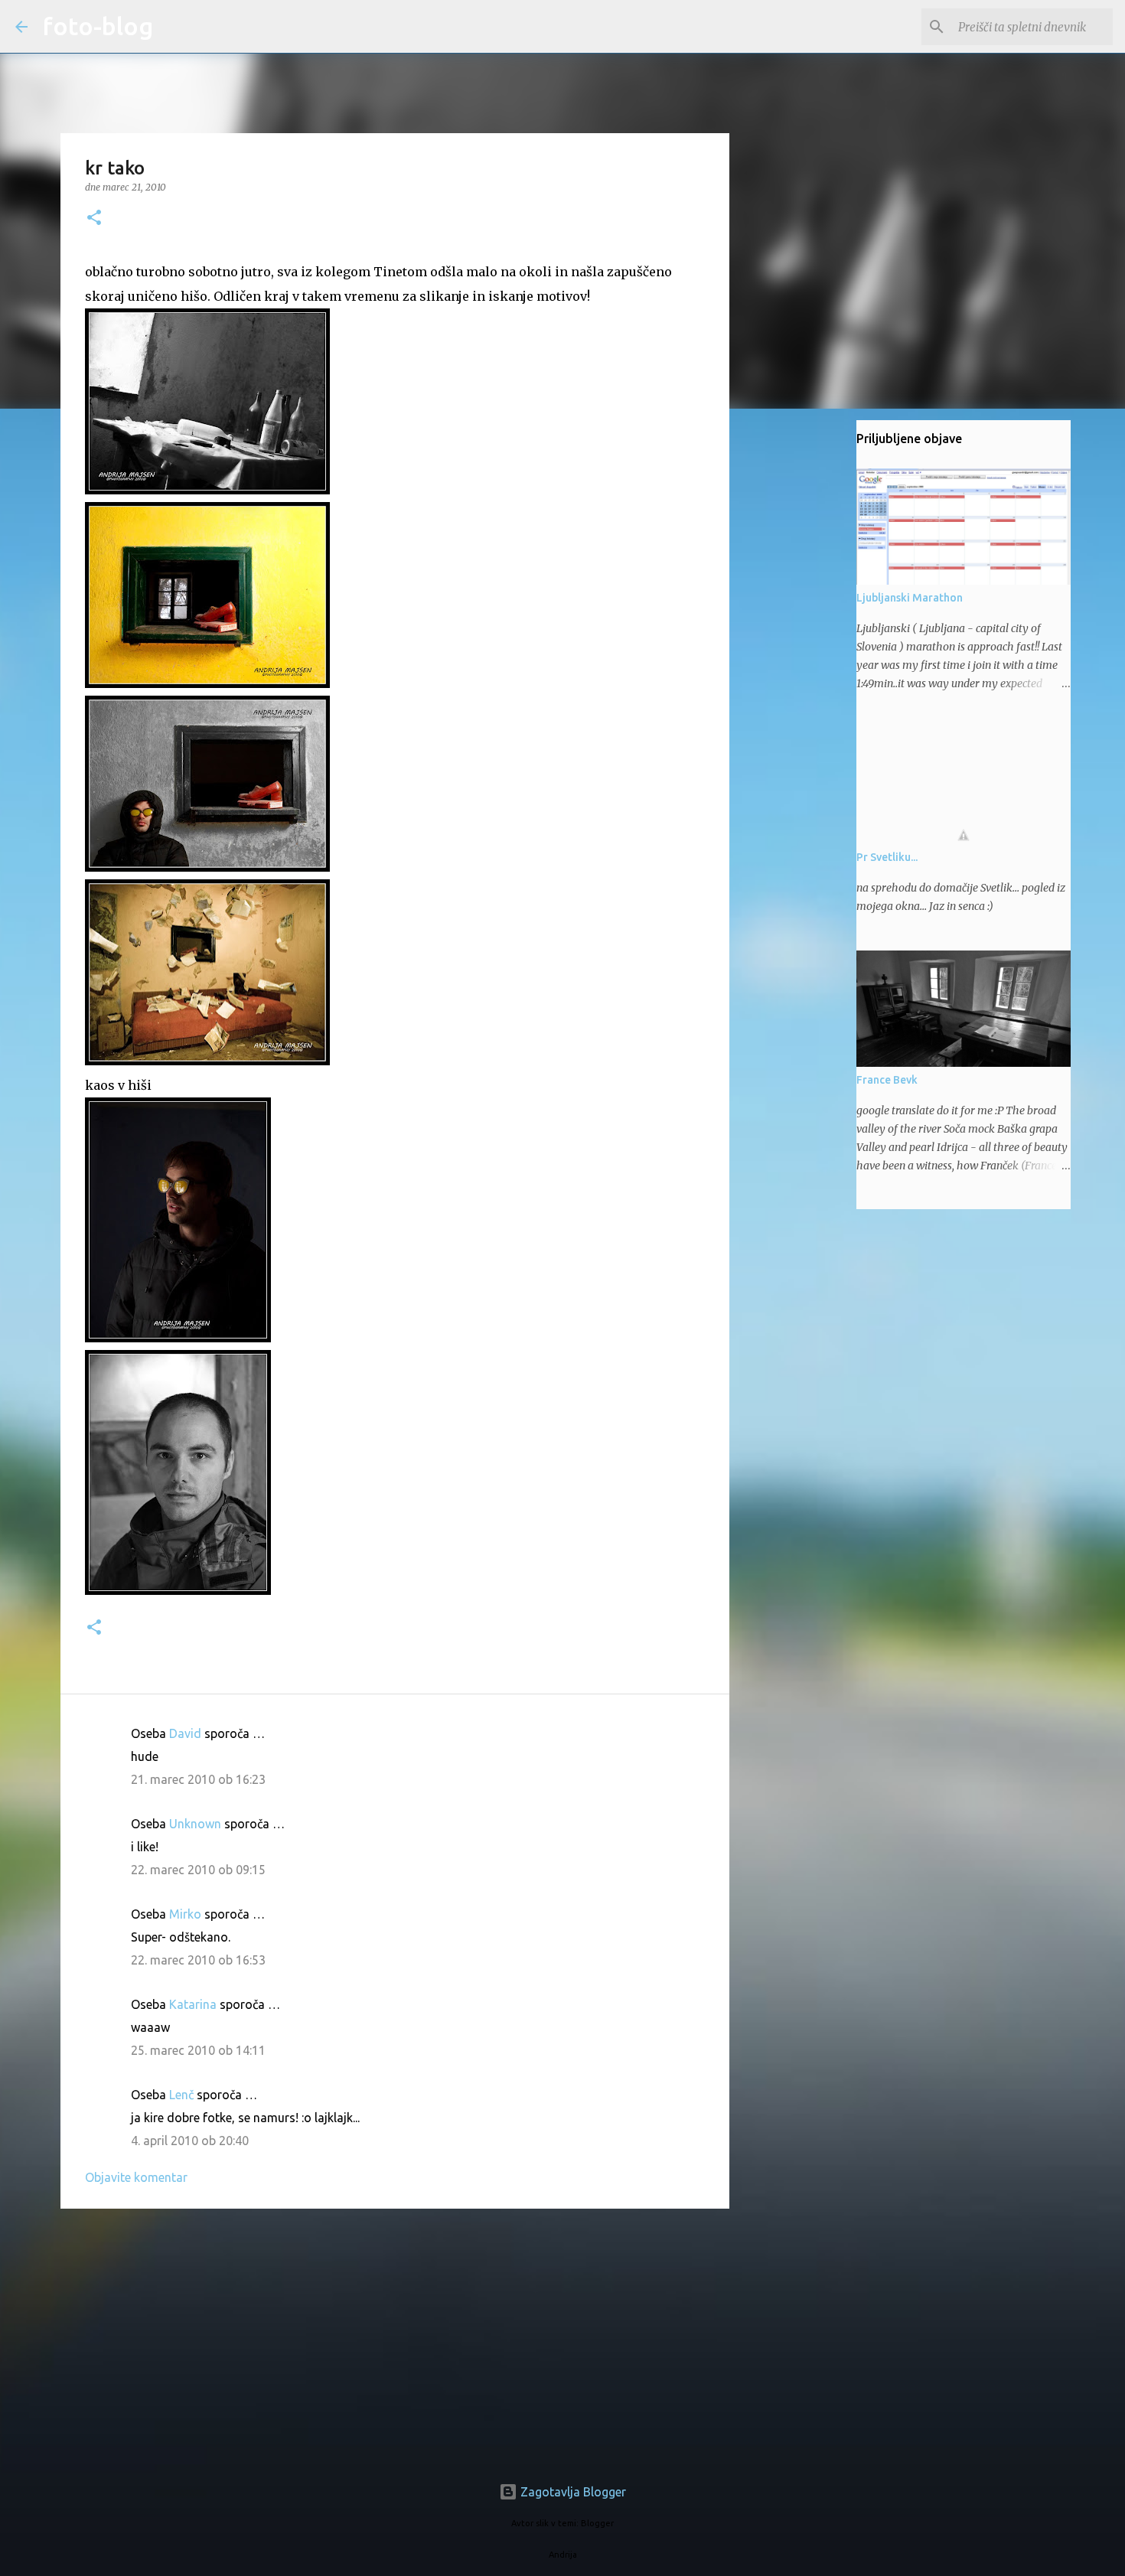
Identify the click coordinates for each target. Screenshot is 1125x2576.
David (185, 1733)
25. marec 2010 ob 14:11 (198, 2050)
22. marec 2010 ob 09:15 (198, 1870)
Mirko (185, 1914)
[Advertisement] (395, 2339)
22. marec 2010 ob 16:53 (198, 1960)
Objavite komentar (136, 2177)
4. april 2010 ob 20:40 (190, 2141)
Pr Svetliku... (887, 857)
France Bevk (887, 1080)
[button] (94, 218)
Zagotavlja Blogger (572, 2492)
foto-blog (98, 26)
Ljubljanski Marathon (910, 598)
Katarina (193, 2004)
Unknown (195, 1824)
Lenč (181, 2095)
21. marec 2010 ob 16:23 (198, 1779)
